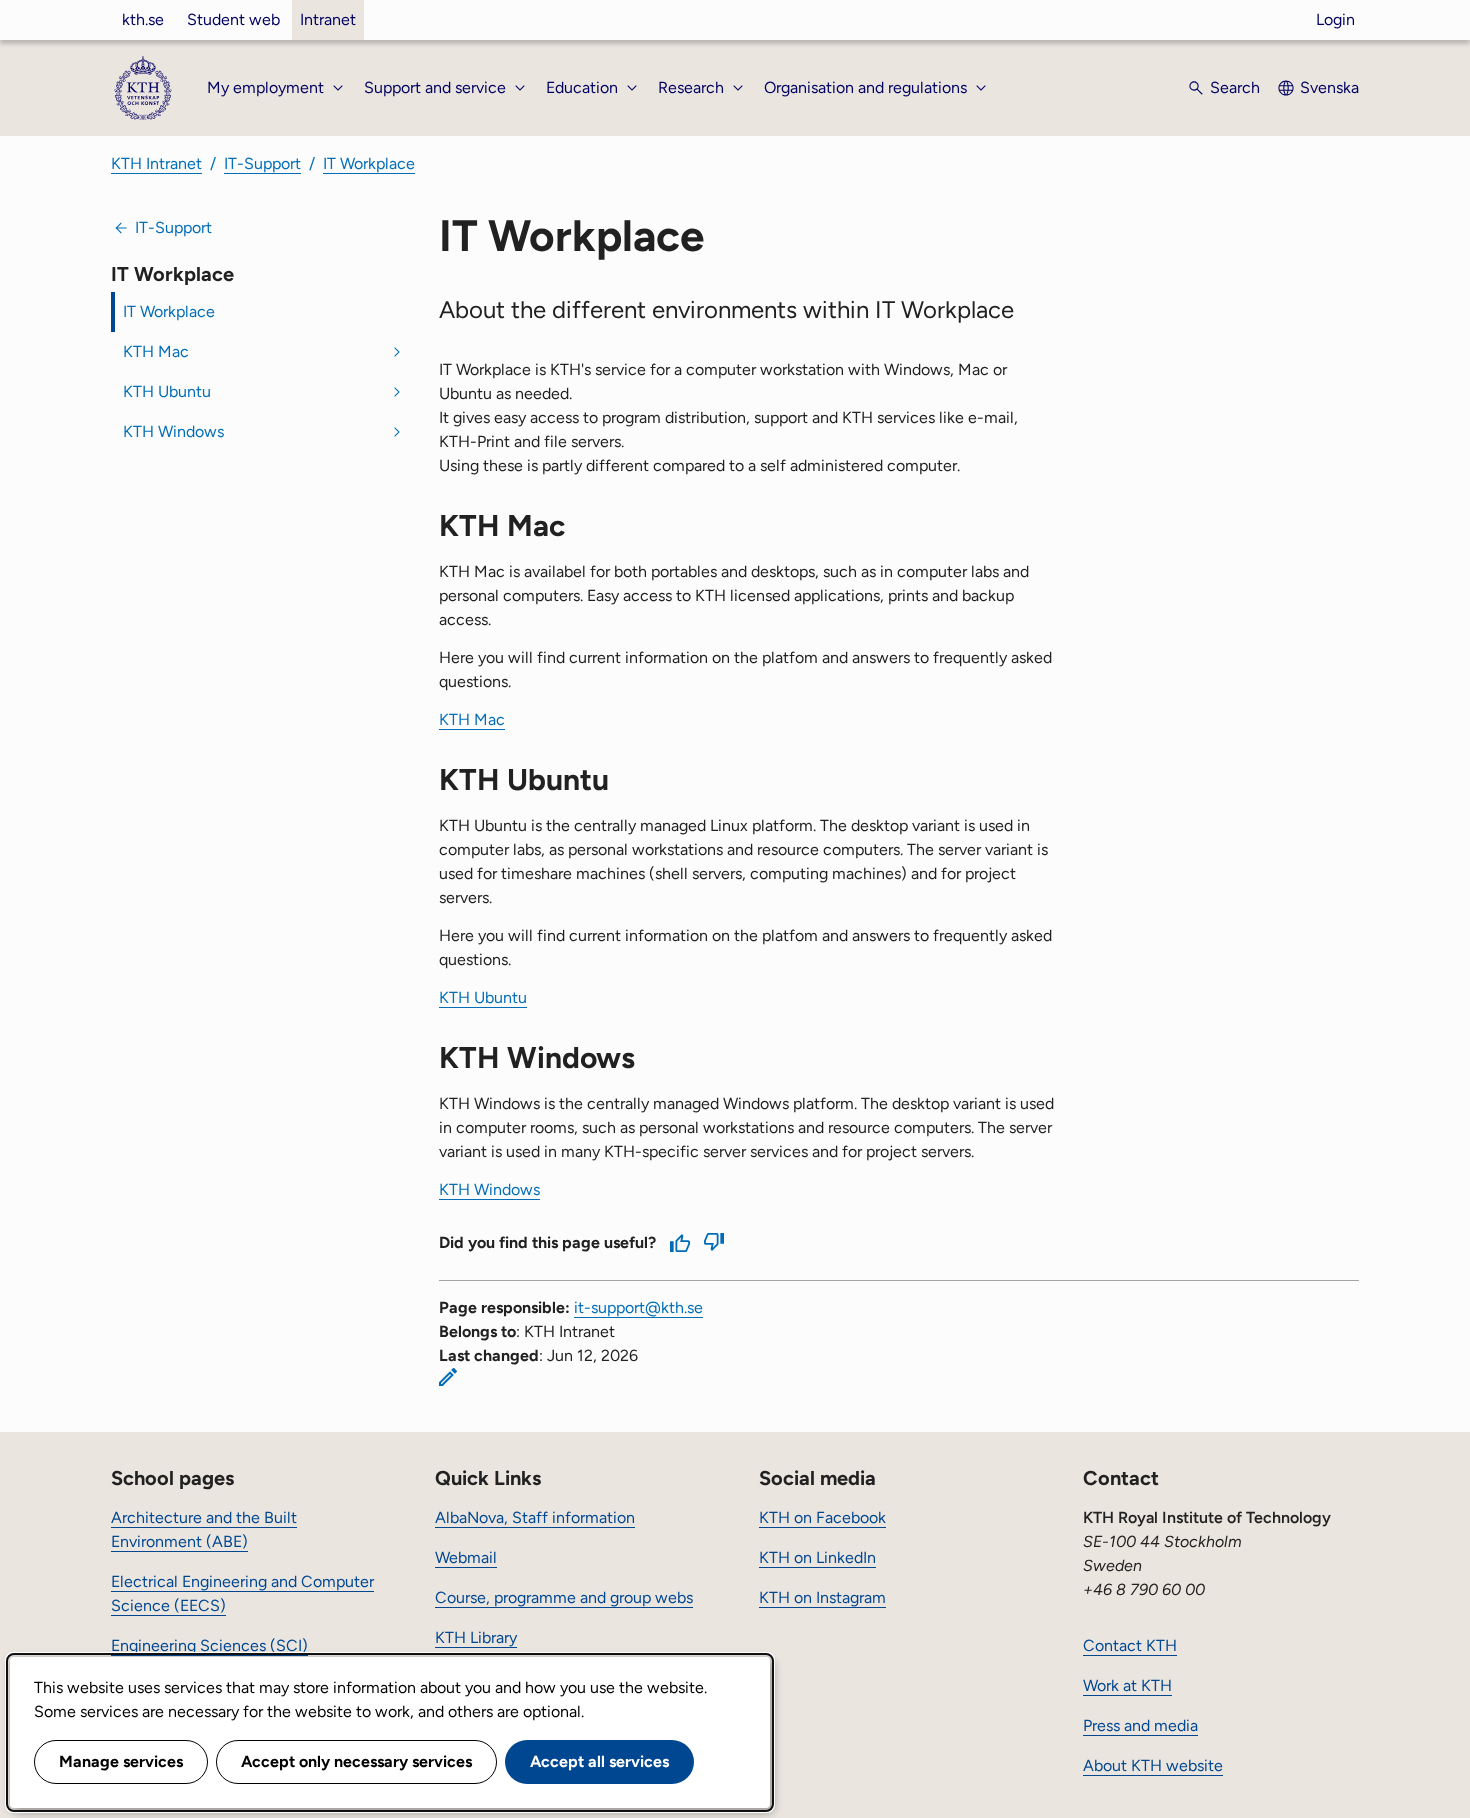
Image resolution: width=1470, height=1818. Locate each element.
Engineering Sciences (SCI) (209, 1645)
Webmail (466, 1557)
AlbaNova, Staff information (535, 1517)
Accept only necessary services (356, 1761)
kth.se (143, 19)
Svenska (1329, 87)
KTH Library (476, 1637)
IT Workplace (369, 163)
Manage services (121, 1761)
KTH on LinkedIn (817, 1557)
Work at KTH (1127, 1685)
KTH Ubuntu (167, 391)
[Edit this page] (448, 1377)
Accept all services (599, 1761)
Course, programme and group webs (564, 1597)
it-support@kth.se (638, 1307)
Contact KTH (1130, 1645)
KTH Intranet (156, 163)
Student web (233, 19)
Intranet (328, 19)
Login (1335, 19)
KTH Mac (156, 351)
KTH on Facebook (822, 1517)
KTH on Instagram (822, 1597)
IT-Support (262, 163)
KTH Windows (173, 431)
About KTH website (1153, 1765)
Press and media (1140, 1725)
